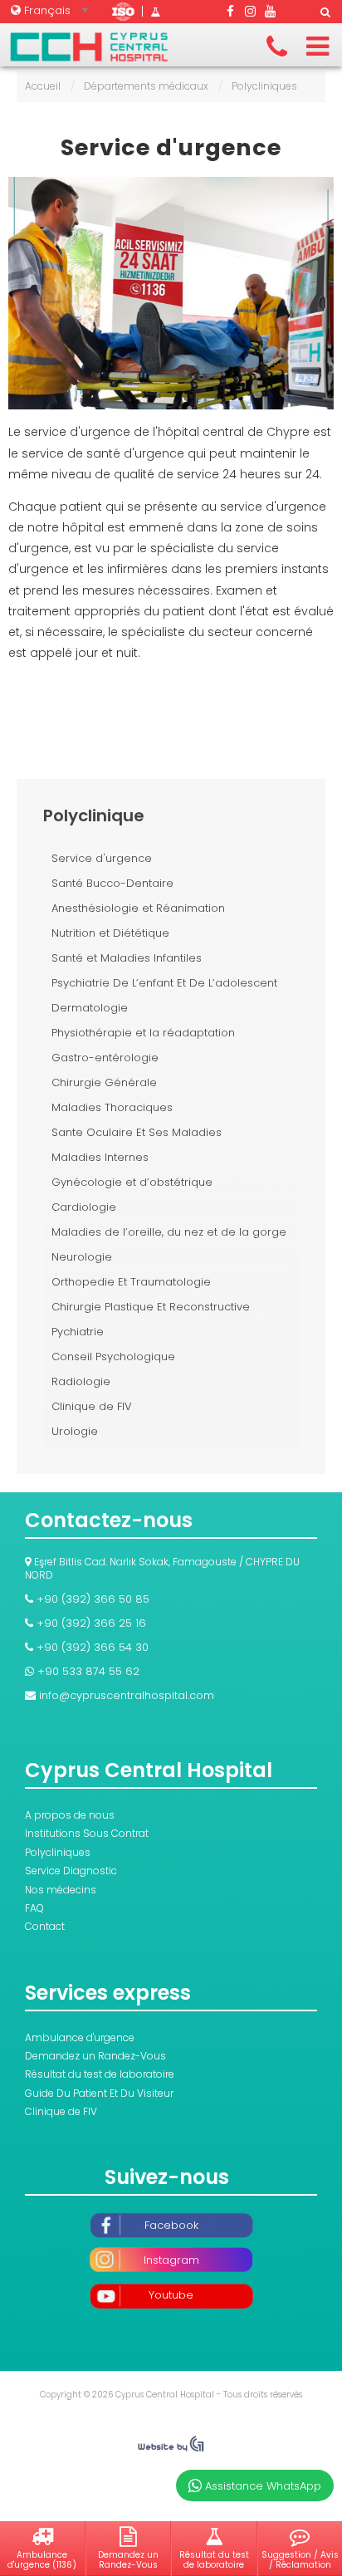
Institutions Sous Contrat (87, 1833)
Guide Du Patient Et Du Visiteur (99, 2093)
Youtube (171, 2295)
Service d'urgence (171, 148)
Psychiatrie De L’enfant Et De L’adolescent (164, 983)
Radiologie (81, 1381)
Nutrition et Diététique (110, 933)
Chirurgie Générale (104, 1082)
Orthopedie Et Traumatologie (131, 1282)
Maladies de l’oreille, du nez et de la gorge (169, 1232)
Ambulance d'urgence (80, 2037)
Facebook (171, 2225)
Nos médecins (61, 1890)
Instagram (171, 2260)
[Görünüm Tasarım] (171, 2448)
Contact (45, 1926)
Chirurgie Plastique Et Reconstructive (151, 1307)
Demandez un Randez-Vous (95, 2056)
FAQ (34, 1908)
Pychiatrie (78, 1332)
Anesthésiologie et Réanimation (138, 908)
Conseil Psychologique (113, 1357)
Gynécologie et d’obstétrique (132, 1182)
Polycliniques (58, 1852)
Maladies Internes (100, 1157)
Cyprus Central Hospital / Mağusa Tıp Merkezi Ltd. (89, 47)
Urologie (75, 1431)
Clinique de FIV (92, 1406)
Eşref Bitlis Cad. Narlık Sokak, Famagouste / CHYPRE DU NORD (162, 1568)
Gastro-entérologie (105, 1058)
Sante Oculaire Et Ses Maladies (137, 1132)
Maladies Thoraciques (112, 1107)
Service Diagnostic (71, 1871)
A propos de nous (70, 1815)
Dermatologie (90, 1008)
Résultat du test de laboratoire (100, 2074)
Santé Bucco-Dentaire (112, 883)
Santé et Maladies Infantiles (127, 958)
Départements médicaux (146, 86)
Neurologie (82, 1257)
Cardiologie (84, 1207)
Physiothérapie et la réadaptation (143, 1033)
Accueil (43, 86)
